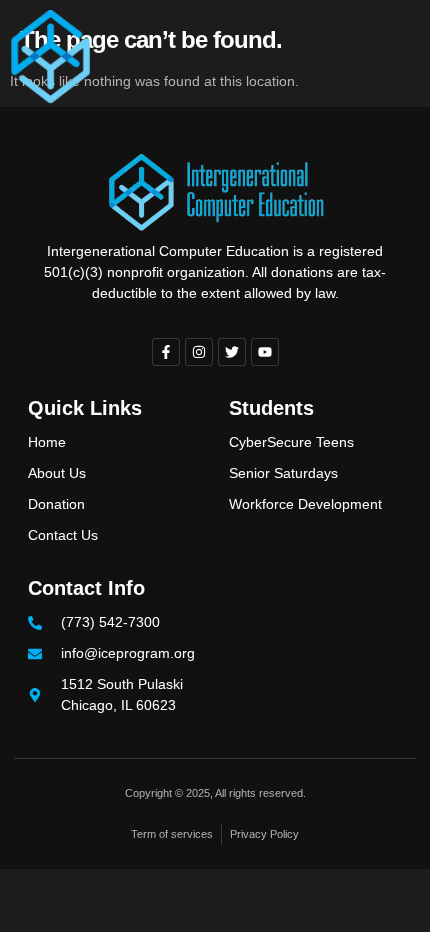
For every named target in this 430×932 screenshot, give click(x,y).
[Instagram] (199, 352)
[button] (387, 57)
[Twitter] (232, 352)
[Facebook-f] (166, 352)
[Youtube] (265, 352)
